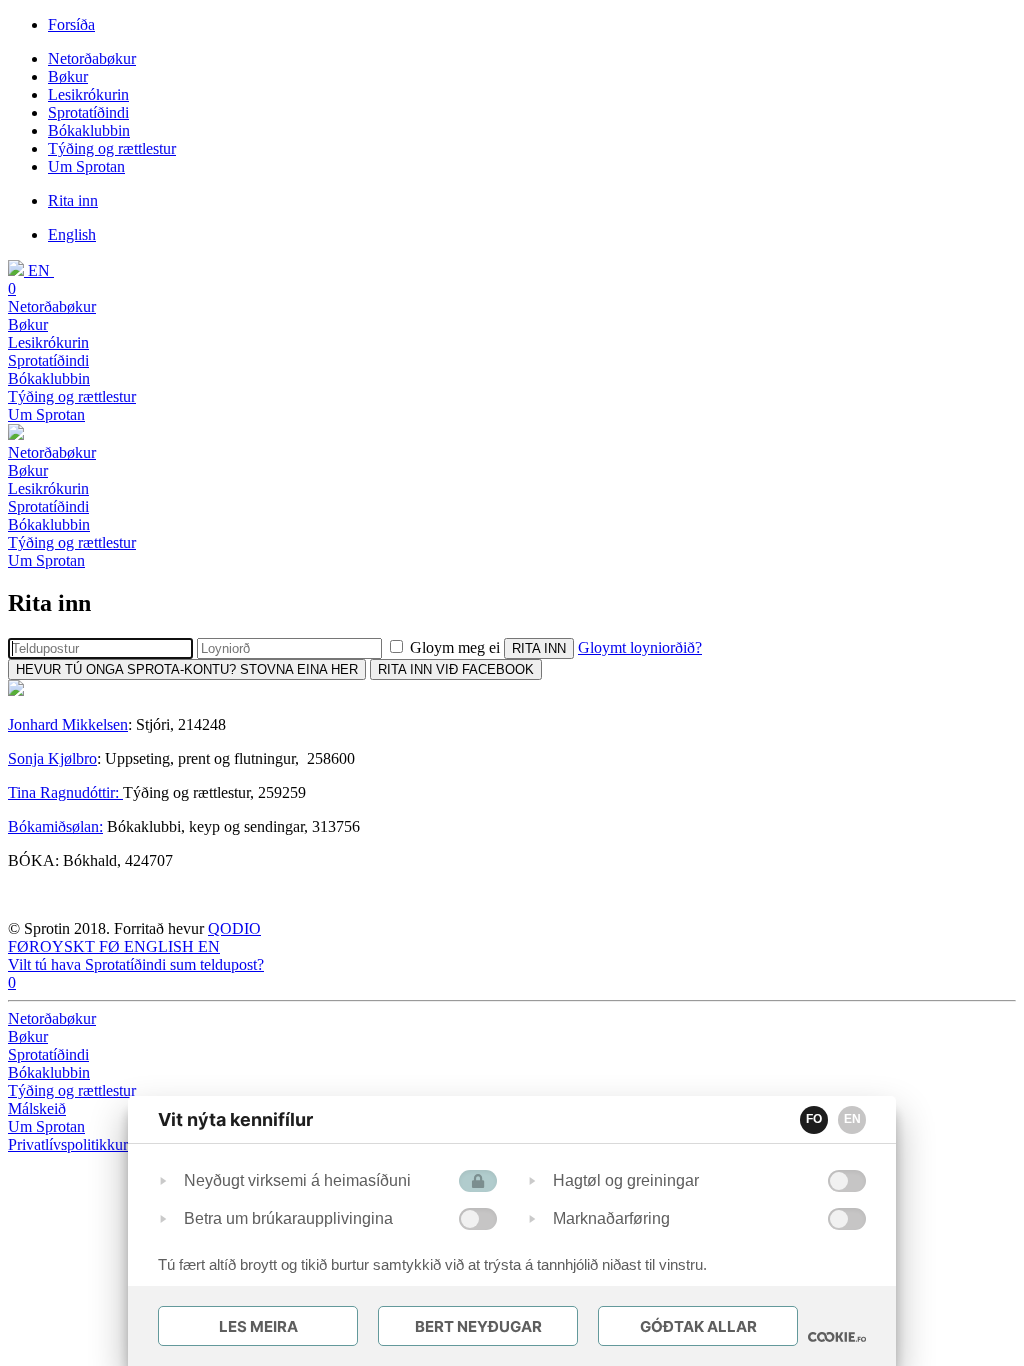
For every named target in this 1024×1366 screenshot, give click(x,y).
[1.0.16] (837, 1337)
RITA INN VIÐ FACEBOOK (456, 669)
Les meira (258, 1326)
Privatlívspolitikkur (70, 1144)
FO (814, 1119)
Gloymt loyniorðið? (640, 647)
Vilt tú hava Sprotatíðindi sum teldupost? (136, 964)
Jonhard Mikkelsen (68, 724)
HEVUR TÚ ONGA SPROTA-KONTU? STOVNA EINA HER (187, 669)
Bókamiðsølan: (55, 826)
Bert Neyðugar (478, 1326)
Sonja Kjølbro (52, 758)
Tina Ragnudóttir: (65, 792)
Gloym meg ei (455, 647)
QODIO (234, 928)
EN (852, 1119)
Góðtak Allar (698, 1326)
